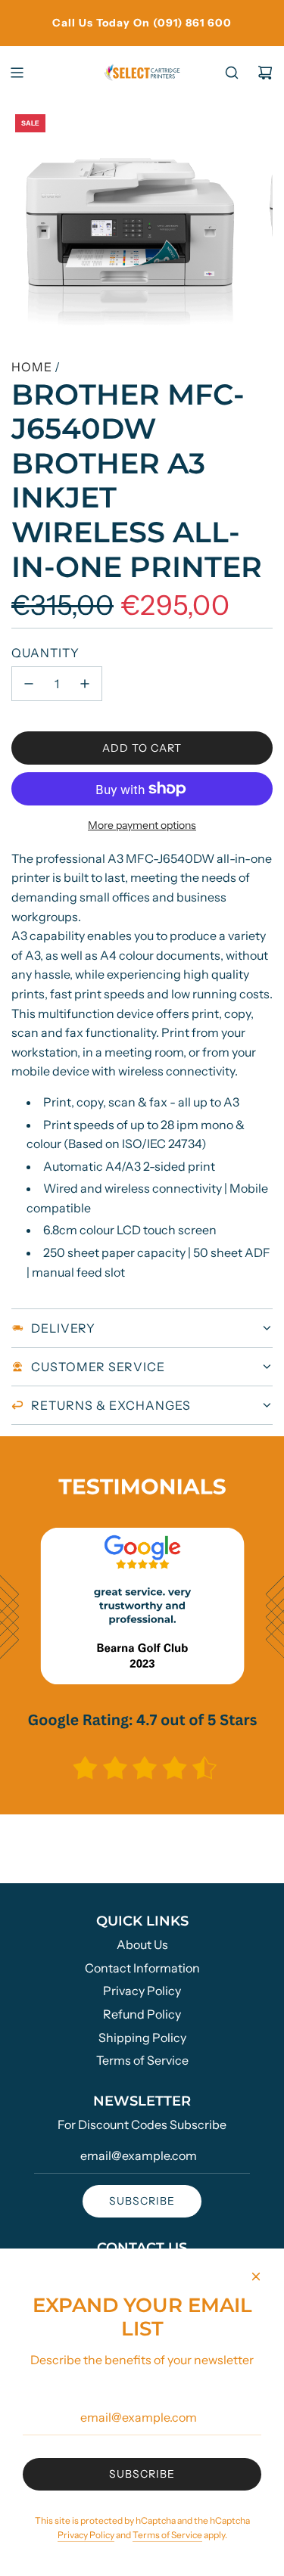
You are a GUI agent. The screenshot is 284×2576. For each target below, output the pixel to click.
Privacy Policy (86, 2535)
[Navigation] (17, 73)
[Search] (232, 73)
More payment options (142, 825)
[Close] (256, 2277)
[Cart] (265, 73)
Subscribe (142, 2201)
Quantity (45, 653)
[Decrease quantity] (29, 684)
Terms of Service (167, 2535)
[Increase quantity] (85, 684)
